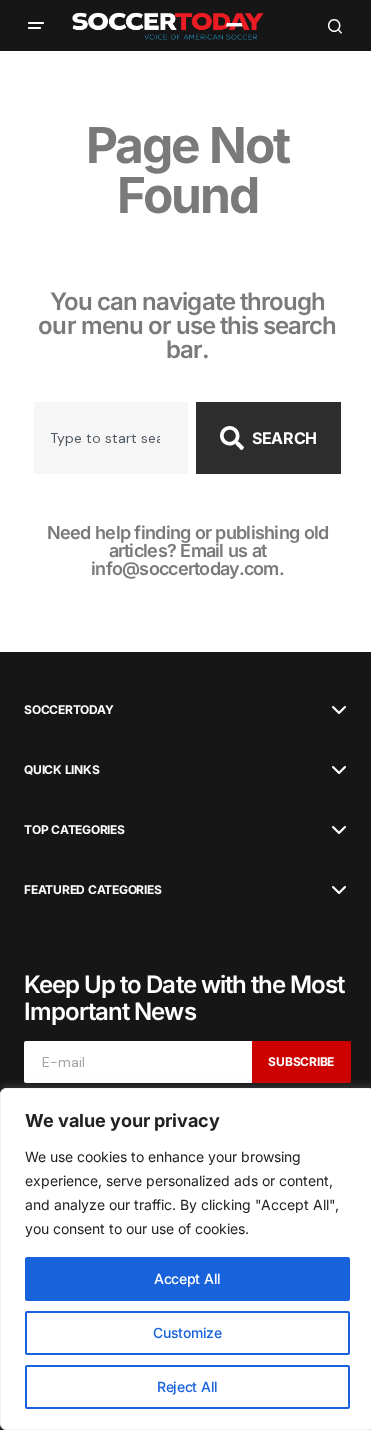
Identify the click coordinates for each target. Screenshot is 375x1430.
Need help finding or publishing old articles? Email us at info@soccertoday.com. (188, 550)
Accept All (187, 1278)
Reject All (187, 1386)
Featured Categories (92, 890)
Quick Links (61, 770)
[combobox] (111, 438)
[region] (187, 1259)
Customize (187, 1332)
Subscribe (301, 1061)
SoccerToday (68, 710)
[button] (36, 26)
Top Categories (74, 830)
